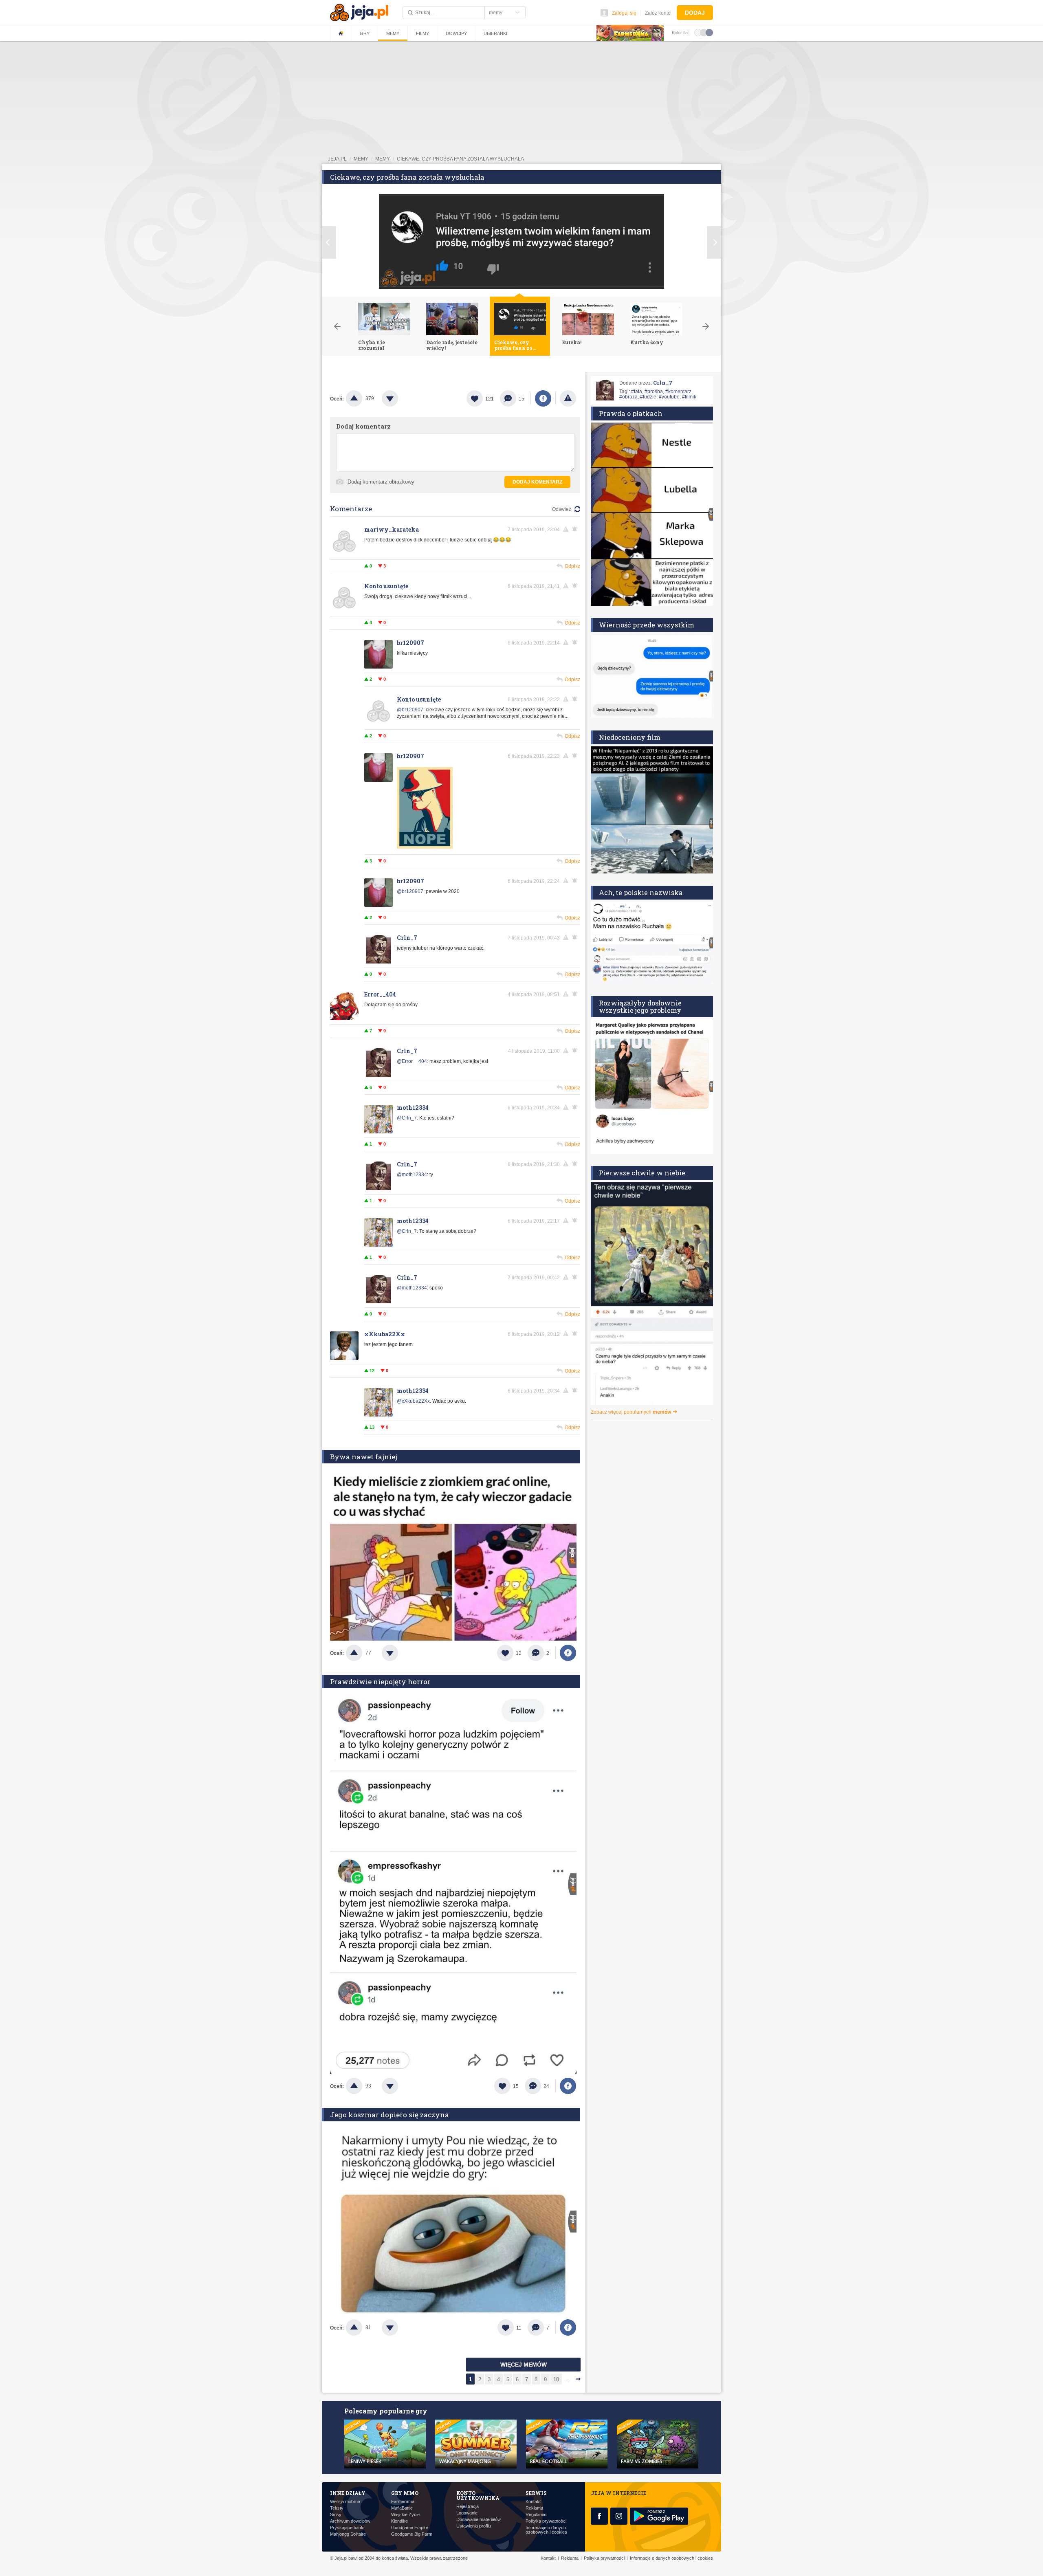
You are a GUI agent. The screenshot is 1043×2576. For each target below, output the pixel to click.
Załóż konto (658, 13)
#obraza (628, 397)
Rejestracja (468, 2507)
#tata (637, 392)
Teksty (337, 2508)
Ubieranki (495, 33)
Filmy (422, 33)
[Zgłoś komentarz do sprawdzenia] (567, 529)
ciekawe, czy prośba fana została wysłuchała (460, 159)
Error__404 (380, 994)
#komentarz (678, 392)
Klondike (399, 2521)
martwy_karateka (392, 529)
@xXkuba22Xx (413, 1401)
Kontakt (533, 2502)
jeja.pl (337, 159)
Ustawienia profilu (474, 2526)
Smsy (336, 2515)
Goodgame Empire (410, 2528)
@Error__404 (412, 1061)
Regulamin (536, 2515)
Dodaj (695, 13)
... (567, 2379)
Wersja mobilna (345, 2502)
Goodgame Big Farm (412, 2534)
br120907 (410, 643)
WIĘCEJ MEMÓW (524, 2365)
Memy (393, 33)
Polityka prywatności (546, 2521)
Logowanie (467, 2513)
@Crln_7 (407, 1118)
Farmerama (403, 2502)
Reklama (534, 2508)
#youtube (669, 397)
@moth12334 (412, 1175)
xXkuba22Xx (385, 1334)
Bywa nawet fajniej (364, 1457)
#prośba (654, 392)
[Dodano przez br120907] (425, 847)
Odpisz (572, 566)
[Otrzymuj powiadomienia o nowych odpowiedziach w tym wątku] (576, 586)
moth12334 (413, 1108)
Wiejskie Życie (405, 2515)
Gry (365, 33)
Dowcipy (456, 33)
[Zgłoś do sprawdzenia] (568, 398)
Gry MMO (405, 2493)
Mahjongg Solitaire (348, 2534)
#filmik (689, 397)
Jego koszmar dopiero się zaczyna (389, 2115)
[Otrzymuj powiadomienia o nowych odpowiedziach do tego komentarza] (576, 529)
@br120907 (410, 710)
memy (361, 159)
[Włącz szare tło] (704, 32)
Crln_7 (407, 938)
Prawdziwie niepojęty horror (380, 1682)
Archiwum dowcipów (350, 2521)
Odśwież (562, 509)
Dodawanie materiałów (479, 2520)
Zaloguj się (624, 13)
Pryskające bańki (347, 2528)
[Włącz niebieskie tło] (709, 32)
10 (556, 2379)
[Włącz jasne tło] (698, 32)
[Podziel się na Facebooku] (543, 398)
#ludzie (648, 397)
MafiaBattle (402, 2508)
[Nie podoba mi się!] (400, 398)
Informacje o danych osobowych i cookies (546, 2530)
